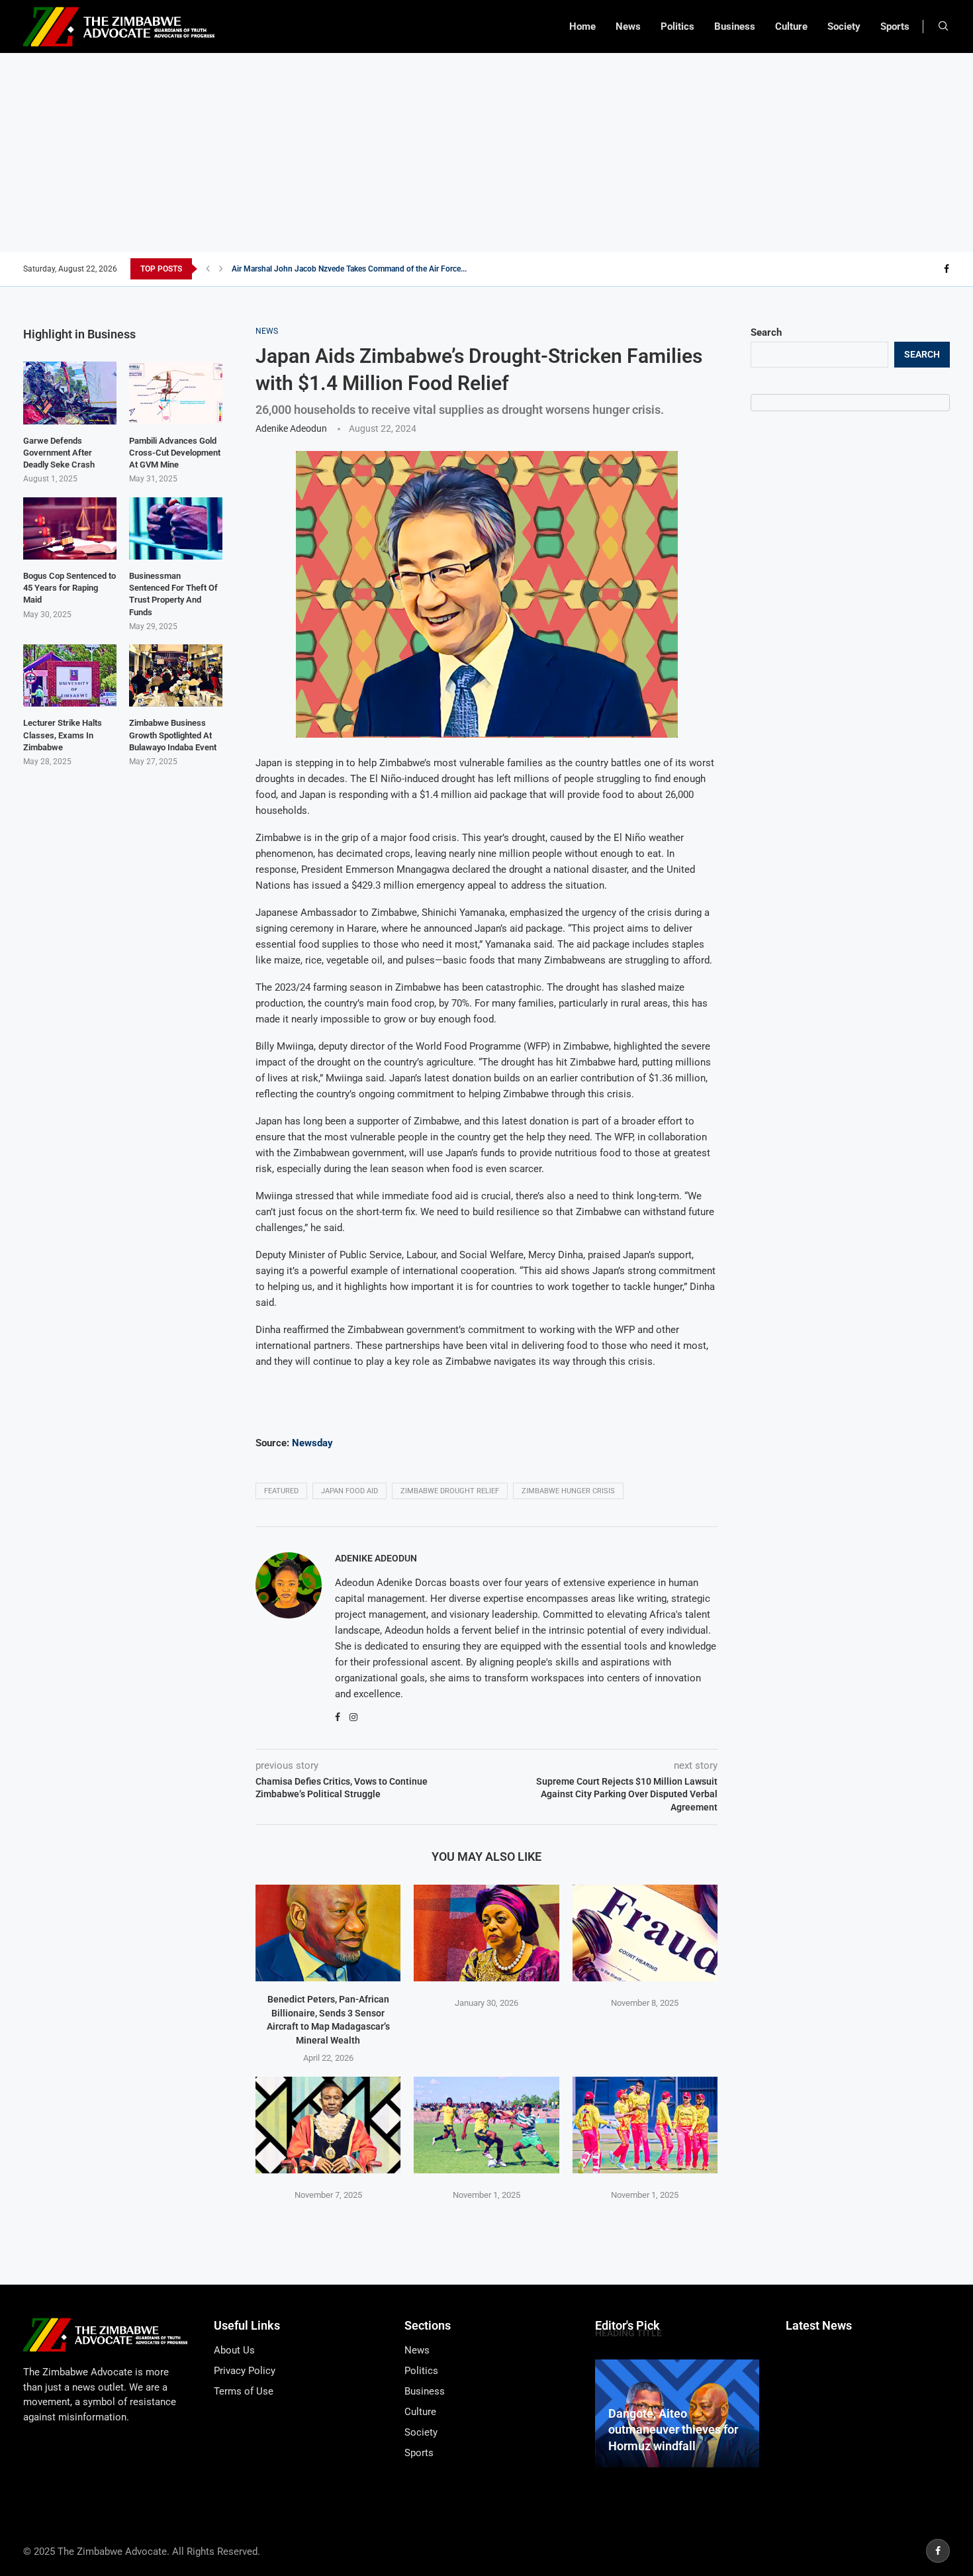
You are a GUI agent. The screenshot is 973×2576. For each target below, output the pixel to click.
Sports (895, 26)
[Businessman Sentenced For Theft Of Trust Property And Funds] (176, 528)
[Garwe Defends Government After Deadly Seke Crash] (70, 393)
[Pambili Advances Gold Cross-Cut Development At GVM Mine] (176, 393)
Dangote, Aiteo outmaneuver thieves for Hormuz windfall (673, 2430)
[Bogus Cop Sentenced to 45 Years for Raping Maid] (70, 528)
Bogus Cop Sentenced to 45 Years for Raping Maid (69, 588)
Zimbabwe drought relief (450, 1491)
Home (582, 26)
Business (735, 26)
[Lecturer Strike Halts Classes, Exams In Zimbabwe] (70, 675)
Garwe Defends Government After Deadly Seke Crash (59, 453)
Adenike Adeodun (291, 428)
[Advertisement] (486, 152)
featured (281, 1491)
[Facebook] (947, 269)
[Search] (943, 26)
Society (844, 26)
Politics (677, 26)
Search (766, 332)
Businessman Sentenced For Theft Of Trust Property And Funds (173, 594)
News (628, 26)
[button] (208, 269)
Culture (791, 26)
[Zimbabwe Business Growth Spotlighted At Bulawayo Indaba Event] (176, 675)
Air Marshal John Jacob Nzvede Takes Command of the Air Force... (349, 269)
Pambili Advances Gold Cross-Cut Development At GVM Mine (175, 453)
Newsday (311, 1443)
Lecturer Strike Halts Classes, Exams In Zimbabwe (63, 735)
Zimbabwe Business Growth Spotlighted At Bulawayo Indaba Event (173, 735)
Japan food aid (349, 1491)
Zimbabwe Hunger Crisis (568, 1491)
